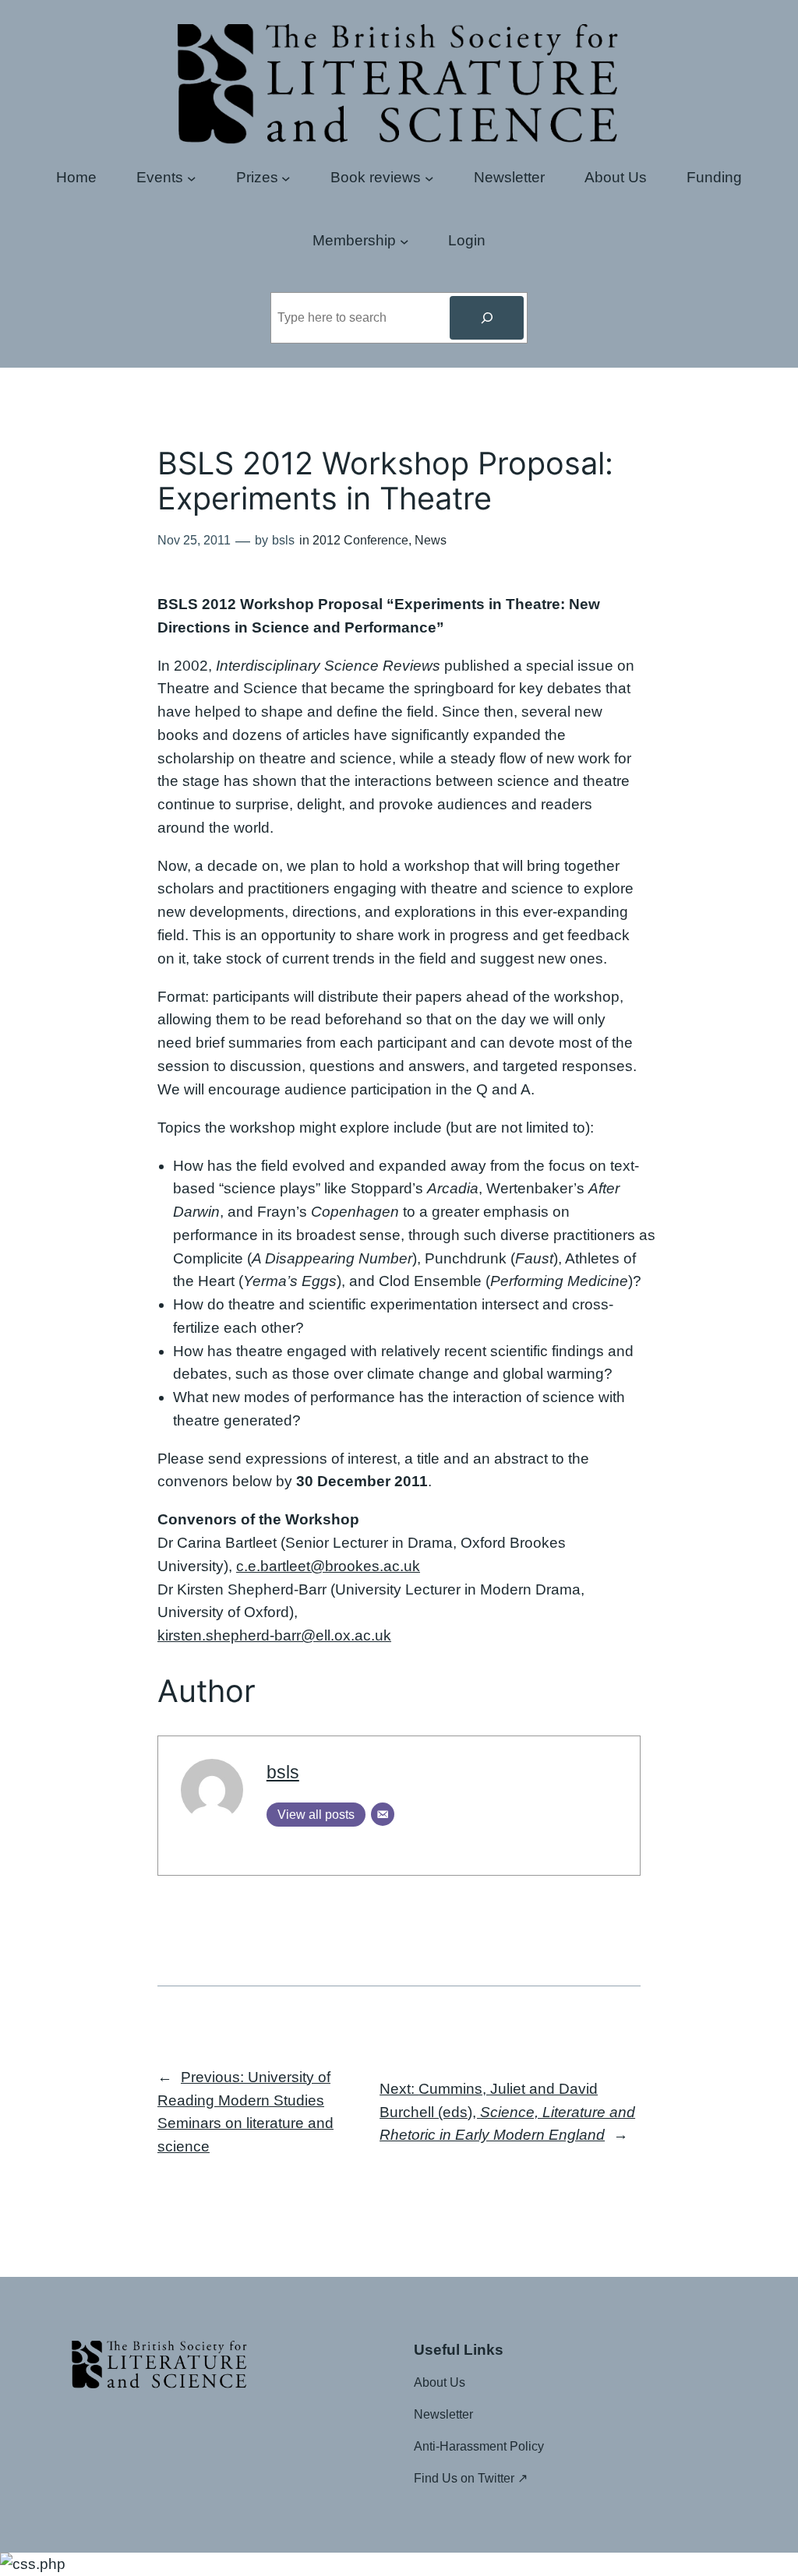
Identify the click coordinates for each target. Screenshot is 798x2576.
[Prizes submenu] (286, 178)
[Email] (383, 1814)
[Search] (486, 318)
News (431, 540)
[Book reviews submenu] (429, 178)
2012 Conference (360, 540)
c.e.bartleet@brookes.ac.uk (328, 1566)
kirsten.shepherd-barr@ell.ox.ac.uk (274, 1635)
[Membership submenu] (404, 241)
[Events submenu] (192, 178)
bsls (283, 1772)
